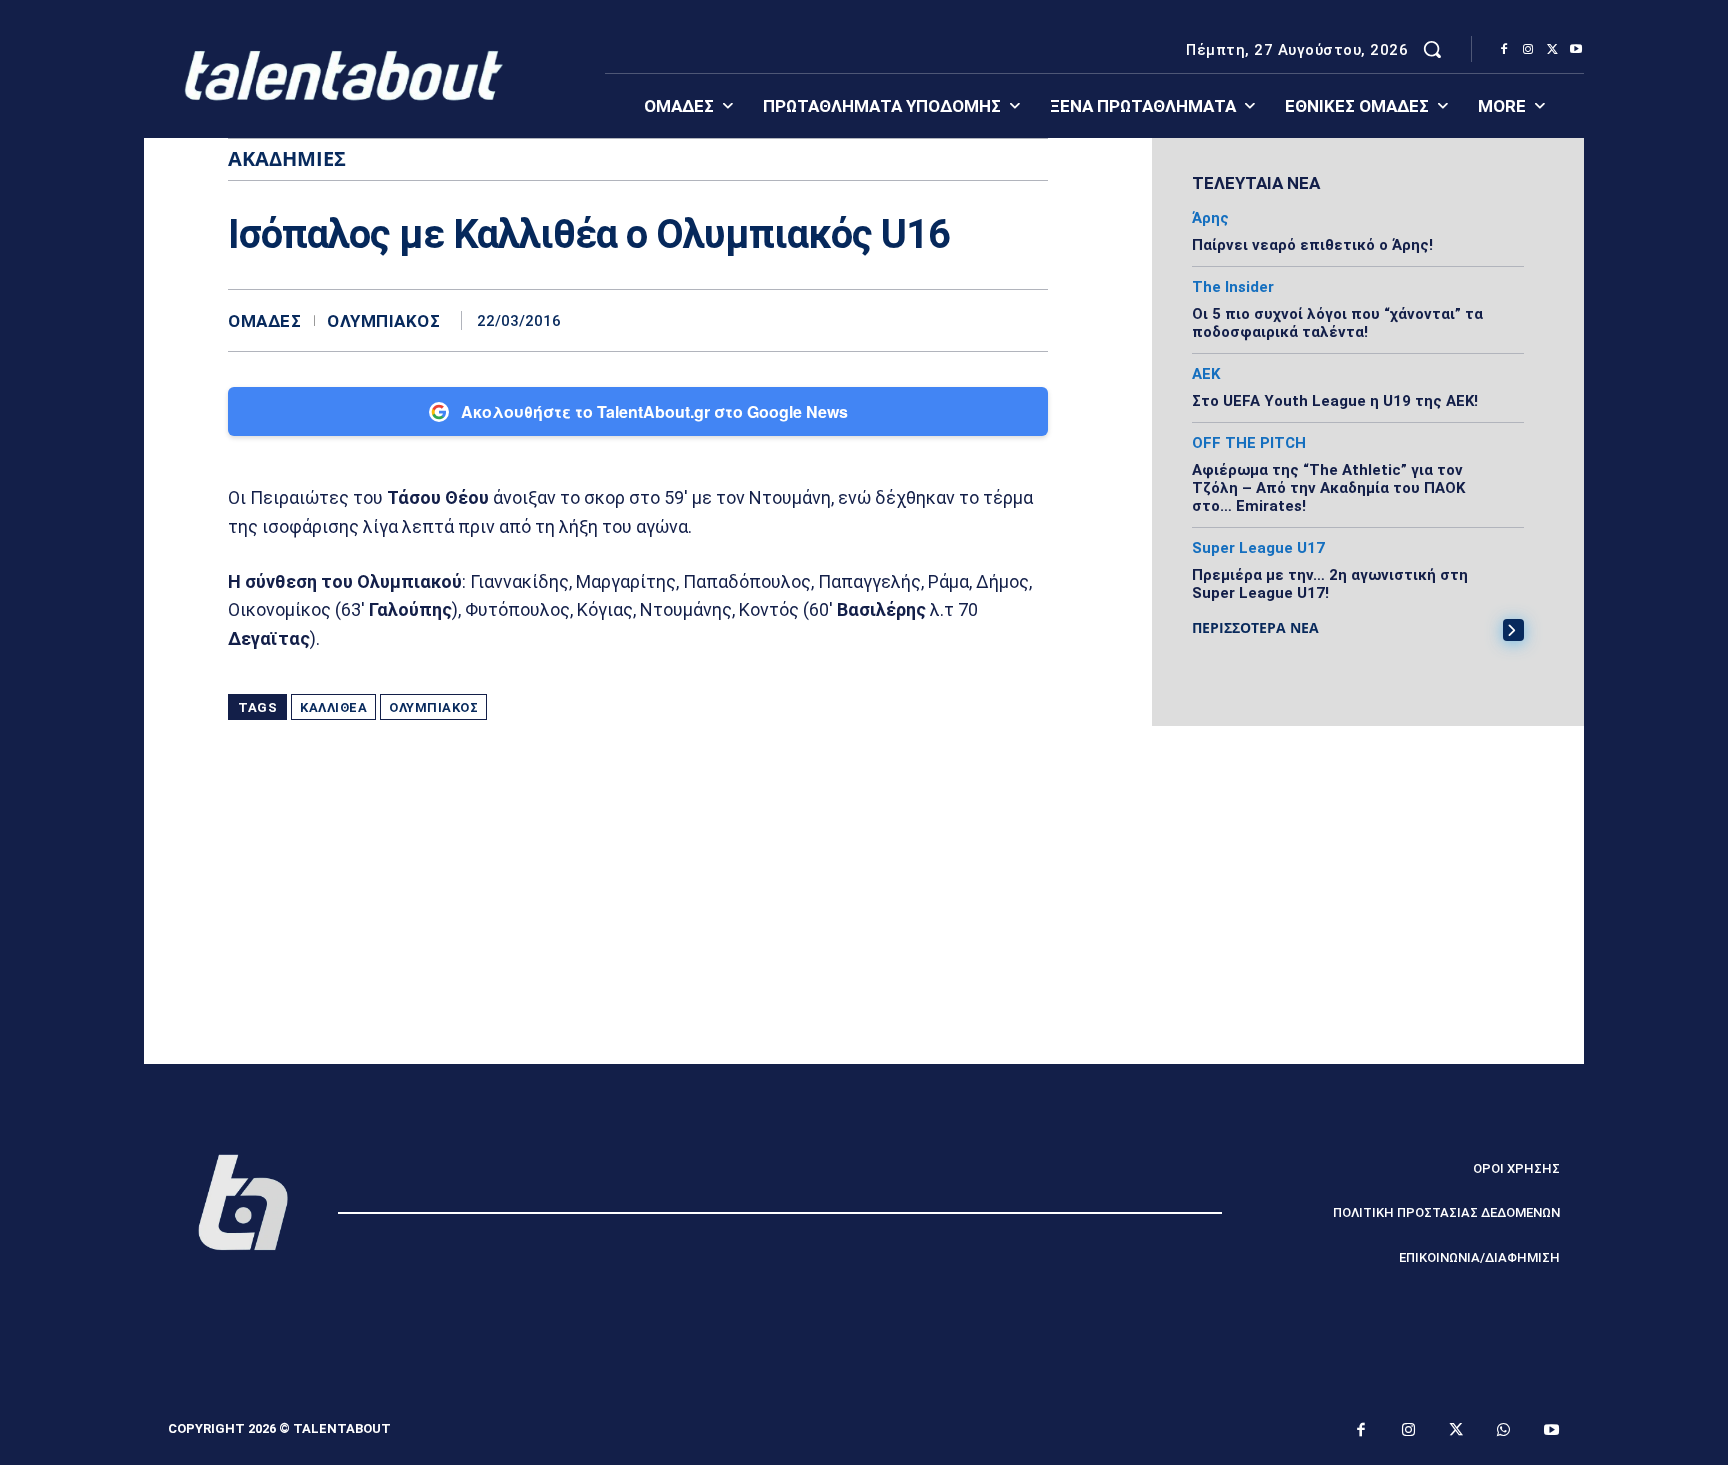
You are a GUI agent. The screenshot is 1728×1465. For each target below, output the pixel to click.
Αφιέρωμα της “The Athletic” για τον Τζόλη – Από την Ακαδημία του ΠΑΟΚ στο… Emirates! (1328, 488)
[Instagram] (1528, 50)
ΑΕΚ (1206, 374)
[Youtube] (1576, 50)
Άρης (1210, 218)
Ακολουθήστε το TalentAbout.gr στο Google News (654, 411)
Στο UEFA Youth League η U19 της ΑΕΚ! (1335, 401)
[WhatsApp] (1028, 320)
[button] (1432, 49)
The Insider (1233, 287)
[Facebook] (1504, 50)
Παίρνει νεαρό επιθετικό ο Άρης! (1312, 245)
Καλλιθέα (333, 707)
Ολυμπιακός (383, 321)
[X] (1552, 50)
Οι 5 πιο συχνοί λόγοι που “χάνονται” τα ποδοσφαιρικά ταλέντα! (1337, 323)
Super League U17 (1258, 548)
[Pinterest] (982, 320)
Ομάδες (264, 321)
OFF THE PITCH (1249, 443)
